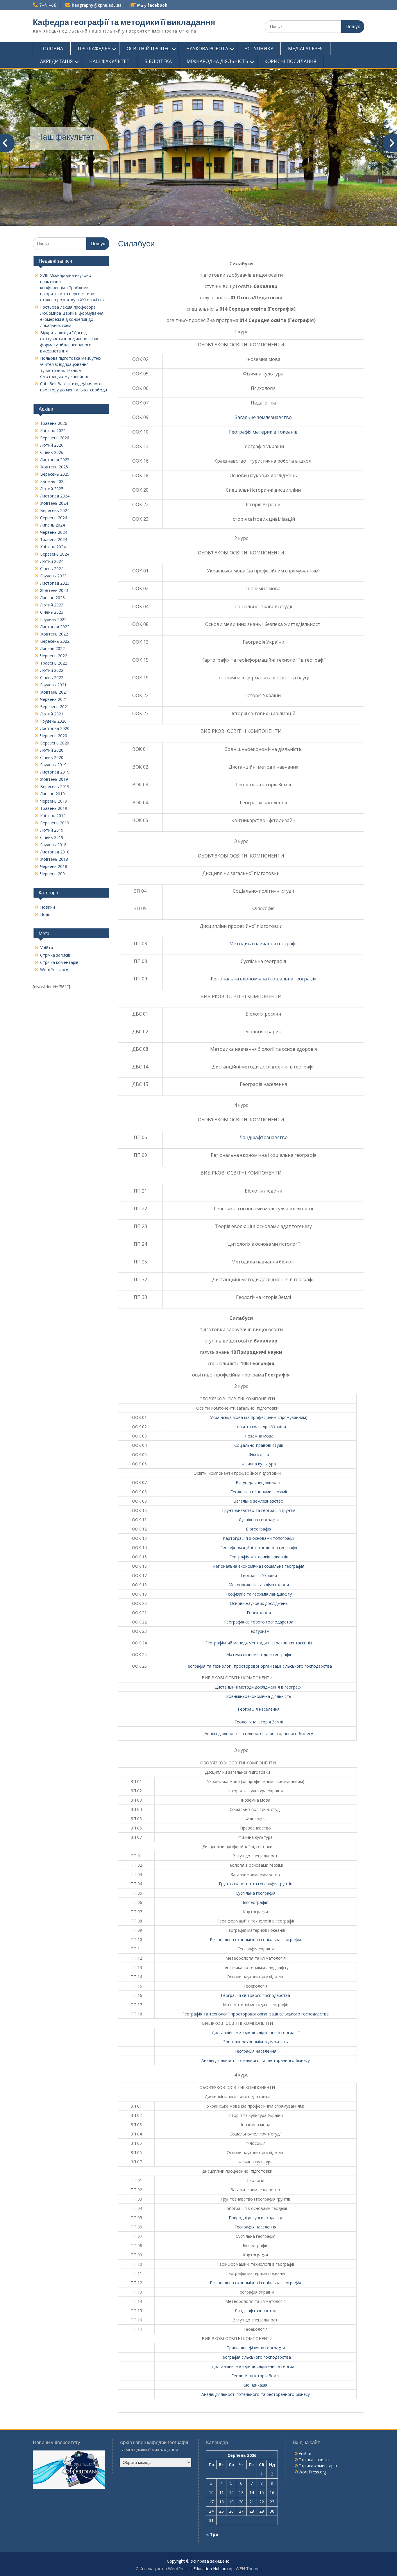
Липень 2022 (52, 648)
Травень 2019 (54, 808)
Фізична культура (259, 1464)
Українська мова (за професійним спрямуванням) (259, 1417)
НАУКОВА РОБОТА (207, 49)
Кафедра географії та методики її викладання (124, 22)
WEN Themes (249, 2569)
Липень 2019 (52, 794)
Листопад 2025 (55, 460)
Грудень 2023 (53, 576)
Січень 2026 (52, 452)
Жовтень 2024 (54, 503)
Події (45, 914)
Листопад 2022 (55, 627)
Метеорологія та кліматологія (259, 1585)
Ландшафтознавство (263, 1137)
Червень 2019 (54, 801)
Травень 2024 (54, 539)
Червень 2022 (54, 656)
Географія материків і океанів (263, 432)
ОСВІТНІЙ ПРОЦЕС (148, 49)
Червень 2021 (54, 699)
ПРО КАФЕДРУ (94, 49)
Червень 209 (52, 874)
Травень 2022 (54, 663)
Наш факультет (66, 137)
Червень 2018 (54, 866)
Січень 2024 (52, 569)
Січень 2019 (52, 837)
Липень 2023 (52, 598)
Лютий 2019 (52, 830)
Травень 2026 (54, 423)
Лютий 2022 (52, 670)
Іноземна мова (259, 1436)
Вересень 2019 (55, 786)
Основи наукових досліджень (259, 1603)
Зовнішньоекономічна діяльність (259, 1696)
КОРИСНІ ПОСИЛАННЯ (290, 61)
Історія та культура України (259, 1427)
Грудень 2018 (53, 845)
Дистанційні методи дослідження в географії (259, 1687)
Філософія (259, 1455)
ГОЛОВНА (52, 49)
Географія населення (259, 1709)
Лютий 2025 (52, 489)
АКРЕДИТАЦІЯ (57, 61)
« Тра (212, 2534)
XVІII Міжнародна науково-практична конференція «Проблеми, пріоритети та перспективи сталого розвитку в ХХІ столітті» (72, 288)
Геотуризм (259, 1631)
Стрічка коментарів (59, 962)
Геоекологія (259, 1613)
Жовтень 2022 (54, 634)
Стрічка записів (55, 955)
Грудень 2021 (53, 685)
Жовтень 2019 (54, 779)
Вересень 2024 (55, 510)
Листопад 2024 (55, 496)
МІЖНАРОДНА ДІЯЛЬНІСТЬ (217, 61)
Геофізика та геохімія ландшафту (259, 1594)
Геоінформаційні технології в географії (259, 1547)
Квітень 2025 (53, 481)
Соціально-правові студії (259, 1445)
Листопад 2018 (55, 852)
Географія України (259, 1575)
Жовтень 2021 (54, 692)
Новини (48, 907)
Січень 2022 (52, 677)
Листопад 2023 (55, 583)
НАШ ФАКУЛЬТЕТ (109, 61)
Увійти (47, 948)
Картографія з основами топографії (259, 1538)
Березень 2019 (55, 823)
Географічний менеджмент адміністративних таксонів (259, 1643)
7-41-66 (48, 5)
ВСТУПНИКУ (259, 49)
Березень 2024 (55, 554)
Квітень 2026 (53, 430)
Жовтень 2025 (54, 467)
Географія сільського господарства (256, 2357)
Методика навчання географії (263, 944)
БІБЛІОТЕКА (158, 61)
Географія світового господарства (259, 1622)
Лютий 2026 (52, 445)
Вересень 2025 (55, 474)
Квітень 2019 (53, 816)
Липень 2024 (52, 525)
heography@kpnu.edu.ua (97, 5)
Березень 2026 (55, 438)
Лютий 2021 (52, 714)
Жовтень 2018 (54, 859)
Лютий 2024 (52, 561)
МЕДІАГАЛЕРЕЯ (305, 49)
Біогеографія (259, 1529)
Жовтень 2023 (54, 590)
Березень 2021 (55, 707)
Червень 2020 (54, 736)
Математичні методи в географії (259, 1654)
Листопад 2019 (55, 772)
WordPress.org (54, 970)
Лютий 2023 (52, 605)
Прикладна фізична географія (256, 2348)
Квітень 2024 (53, 547)
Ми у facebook (152, 5)
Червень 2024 (54, 532)
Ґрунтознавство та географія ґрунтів (259, 1510)
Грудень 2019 (53, 765)
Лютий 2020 (52, 750)
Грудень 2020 (53, 721)
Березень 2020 (55, 743)
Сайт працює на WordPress (162, 2569)
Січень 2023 (52, 612)
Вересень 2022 (55, 641)
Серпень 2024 (54, 518)
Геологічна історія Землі (259, 1722)
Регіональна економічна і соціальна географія (263, 979)
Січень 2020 (52, 757)
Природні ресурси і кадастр (255, 2218)
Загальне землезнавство (263, 417)
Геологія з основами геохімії (259, 1492)
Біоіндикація (255, 2385)
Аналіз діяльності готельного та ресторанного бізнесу (259, 1733)
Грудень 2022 (53, 619)
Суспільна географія (259, 1520)
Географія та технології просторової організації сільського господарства (259, 1666)
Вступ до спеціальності (259, 1482)
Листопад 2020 (55, 728)
